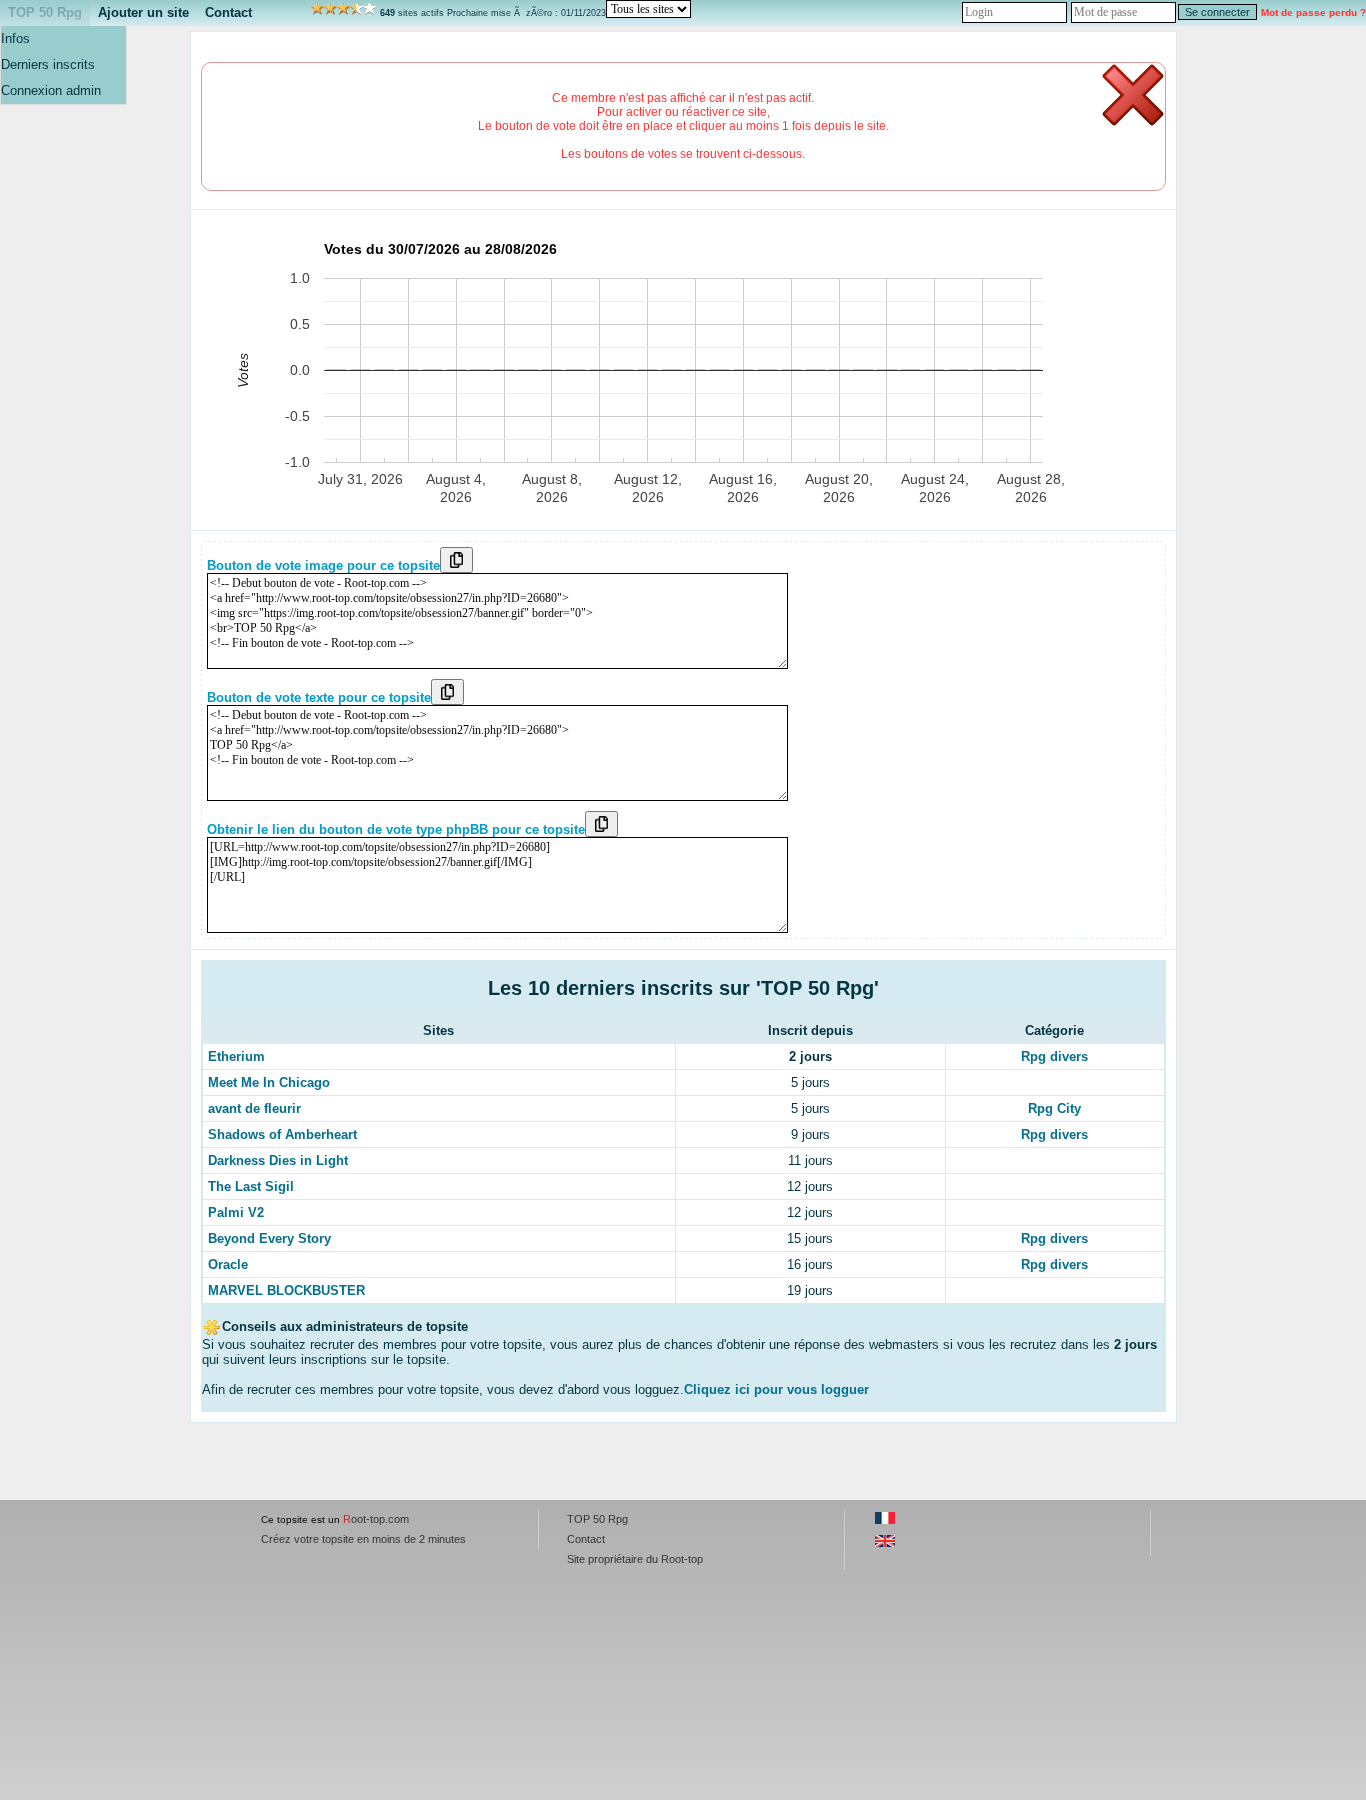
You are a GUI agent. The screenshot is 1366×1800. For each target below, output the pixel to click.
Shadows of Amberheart (282, 1134)
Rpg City (1054, 1108)
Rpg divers (1054, 1056)
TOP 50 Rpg (45, 12)
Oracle (228, 1264)
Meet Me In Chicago (269, 1082)
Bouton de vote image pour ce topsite (323, 565)
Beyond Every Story (269, 1238)
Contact (228, 12)
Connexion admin (51, 90)
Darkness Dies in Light (278, 1160)
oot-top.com (376, 1519)
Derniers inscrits (48, 64)
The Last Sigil (251, 1186)
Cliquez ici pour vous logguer (776, 1389)
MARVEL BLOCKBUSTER (286, 1290)
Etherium (236, 1056)
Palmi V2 (236, 1212)
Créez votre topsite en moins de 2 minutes (363, 1539)
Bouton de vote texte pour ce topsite (319, 697)
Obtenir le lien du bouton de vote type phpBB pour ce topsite (396, 829)
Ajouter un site (143, 12)
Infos (15, 38)
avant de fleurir (254, 1108)
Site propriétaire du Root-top (635, 1559)
